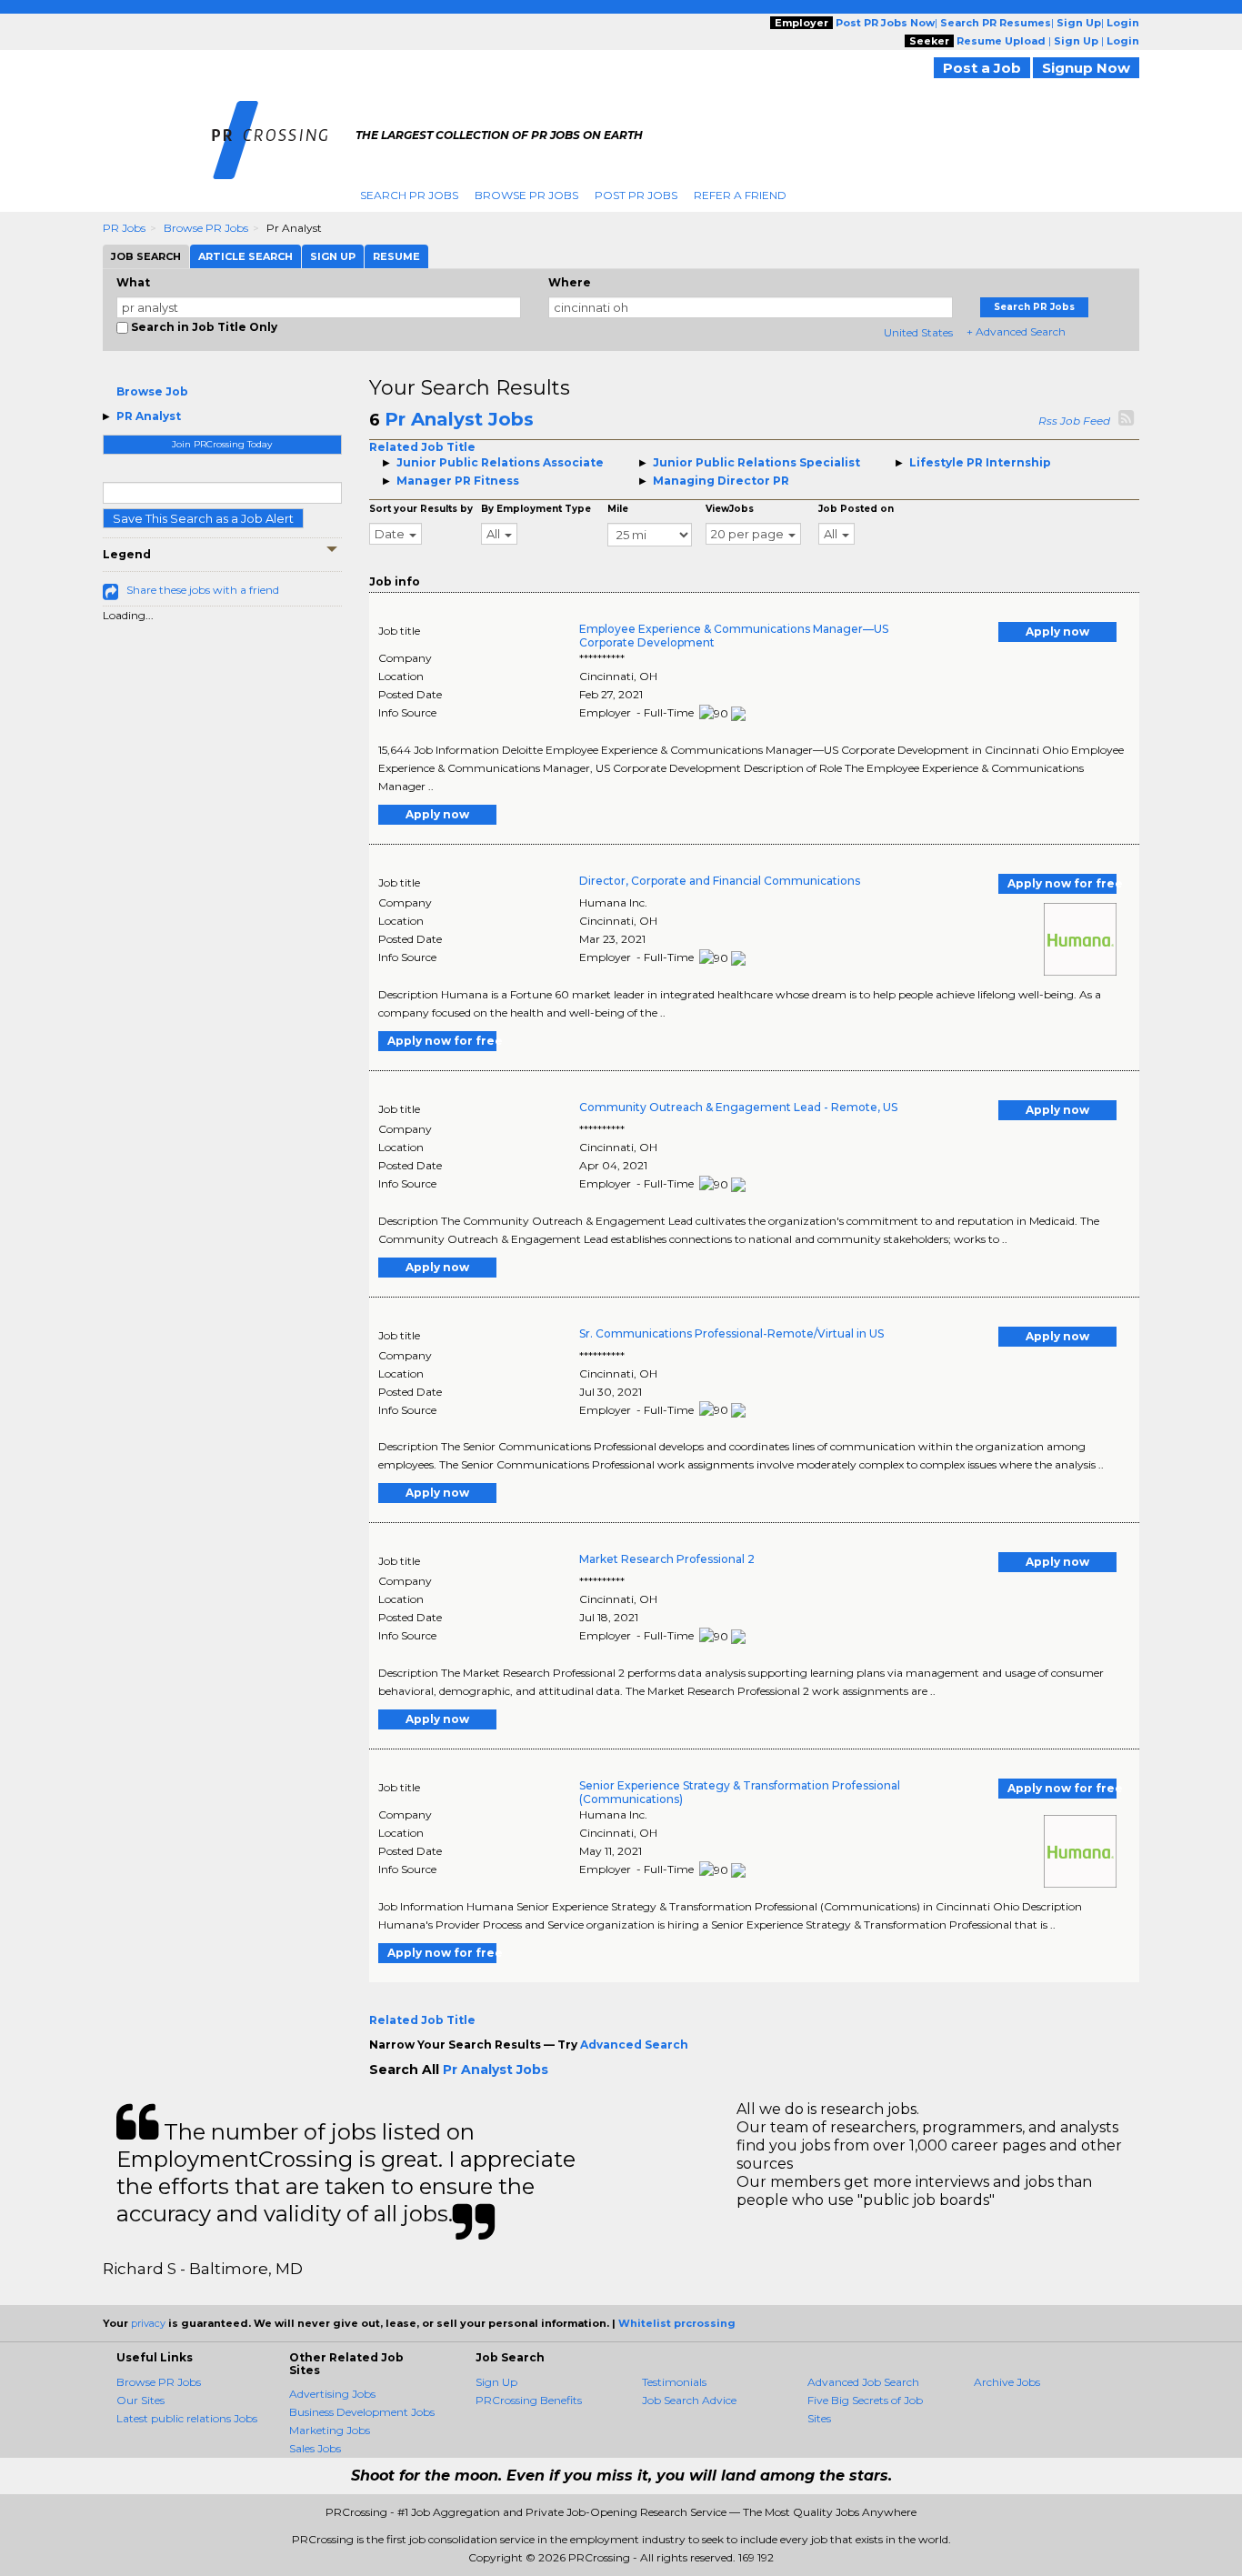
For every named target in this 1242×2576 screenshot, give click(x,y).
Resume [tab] (396, 256)
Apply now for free (1062, 883)
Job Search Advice (689, 2400)
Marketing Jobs (330, 2430)
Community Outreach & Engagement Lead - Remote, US (738, 1107)
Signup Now (1086, 68)
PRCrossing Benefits (529, 2400)
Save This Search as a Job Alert (203, 518)
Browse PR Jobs (526, 195)
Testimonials (674, 2382)
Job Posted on (856, 509)
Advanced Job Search (863, 2382)
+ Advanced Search (1016, 331)
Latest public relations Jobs (187, 2418)
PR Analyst (149, 416)
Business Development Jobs (362, 2412)
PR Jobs (124, 228)
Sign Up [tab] (333, 256)
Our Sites (140, 2400)
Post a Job (982, 68)
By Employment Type (536, 509)
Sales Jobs (315, 2448)
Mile (618, 509)
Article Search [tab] (245, 256)
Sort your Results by (421, 509)
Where (570, 282)
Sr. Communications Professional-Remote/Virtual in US (731, 1333)
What (133, 282)
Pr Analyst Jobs (459, 419)
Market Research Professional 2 (667, 1559)
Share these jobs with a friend (203, 590)
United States (918, 332)
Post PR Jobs (636, 195)
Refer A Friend (740, 195)
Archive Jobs (1007, 2382)
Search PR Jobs (409, 195)
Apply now (1057, 631)
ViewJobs (730, 509)
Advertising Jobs (332, 2394)
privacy (148, 2323)
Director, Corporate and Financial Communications (720, 881)
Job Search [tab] (146, 256)
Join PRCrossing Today (222, 444)
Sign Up (496, 2382)
